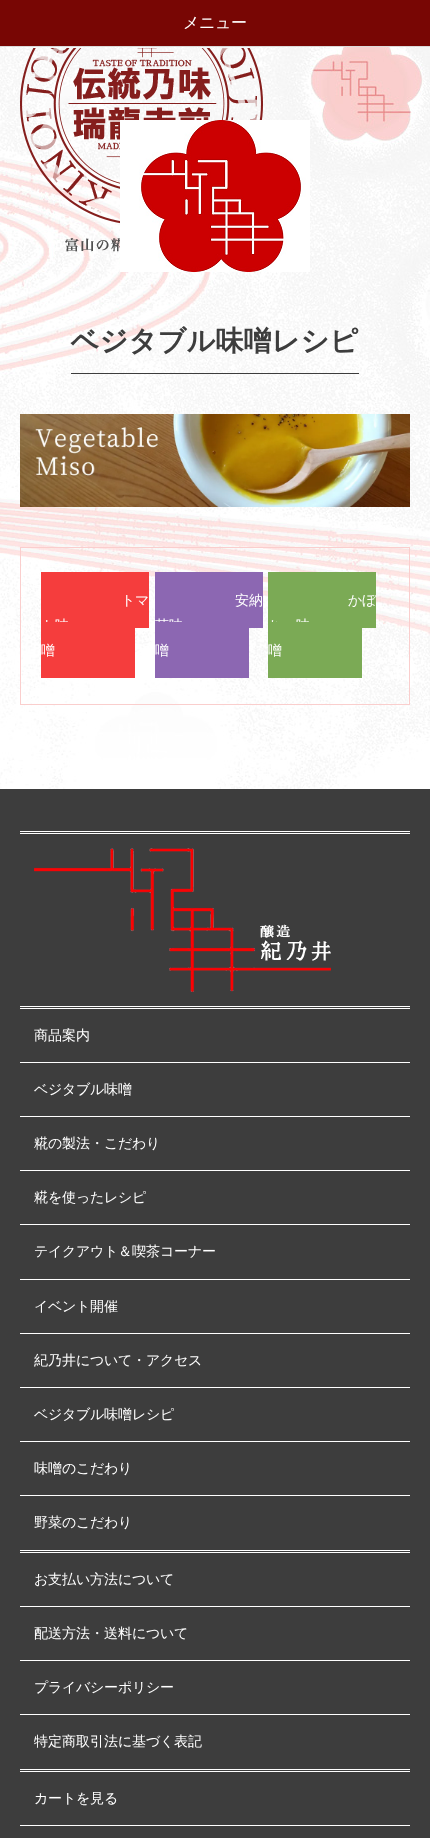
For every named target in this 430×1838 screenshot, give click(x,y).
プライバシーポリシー (104, 1687)
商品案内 (62, 1035)
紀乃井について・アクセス (118, 1360)
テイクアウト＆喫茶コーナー (125, 1251)
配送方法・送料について (111, 1633)
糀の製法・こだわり (97, 1143)
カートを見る (76, 1798)
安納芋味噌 (209, 625)
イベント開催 (76, 1306)
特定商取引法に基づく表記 (118, 1741)
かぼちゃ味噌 (322, 625)
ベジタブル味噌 (83, 1089)
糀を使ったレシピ (90, 1197)
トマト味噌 (95, 625)
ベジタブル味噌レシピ (104, 1414)
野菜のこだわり (83, 1522)
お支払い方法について (104, 1579)
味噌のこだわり (83, 1468)
